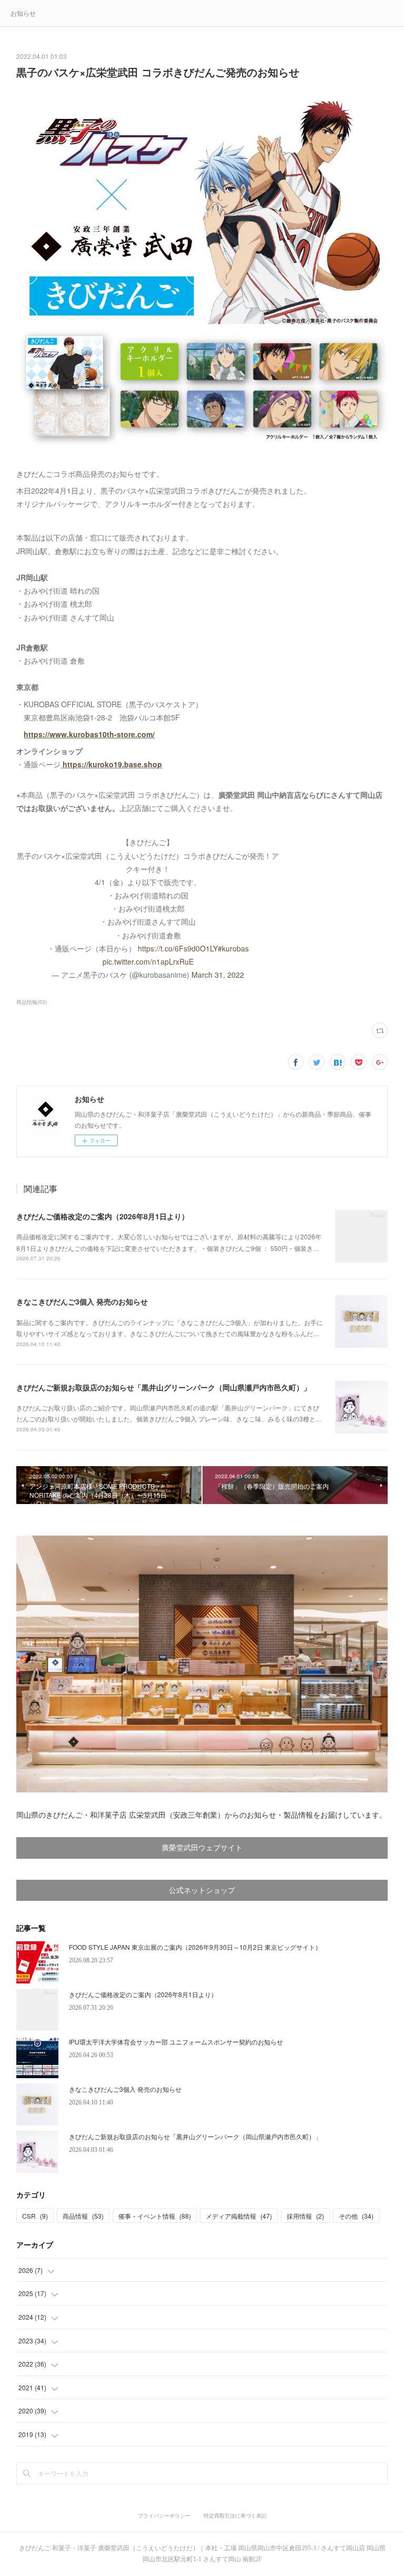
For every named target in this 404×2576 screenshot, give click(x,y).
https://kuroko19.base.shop (112, 764)
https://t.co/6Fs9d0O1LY (178, 948)
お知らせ (23, 13)
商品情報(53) (32, 1002)
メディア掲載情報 (239, 2216)
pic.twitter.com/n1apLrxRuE (148, 961)
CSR (35, 2216)
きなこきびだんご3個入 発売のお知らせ (82, 1301)
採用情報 (305, 2216)
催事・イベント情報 (155, 2216)
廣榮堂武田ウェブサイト (202, 1848)
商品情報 (83, 2216)
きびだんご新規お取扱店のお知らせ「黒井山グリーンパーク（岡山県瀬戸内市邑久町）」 (164, 1387)
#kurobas (233, 948)
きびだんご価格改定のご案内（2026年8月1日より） (103, 1216)
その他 (356, 2216)
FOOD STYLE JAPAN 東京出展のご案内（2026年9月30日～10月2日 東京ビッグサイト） (195, 1947)
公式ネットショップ (202, 1891)
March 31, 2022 (218, 975)
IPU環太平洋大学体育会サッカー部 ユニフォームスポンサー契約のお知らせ (176, 2042)
